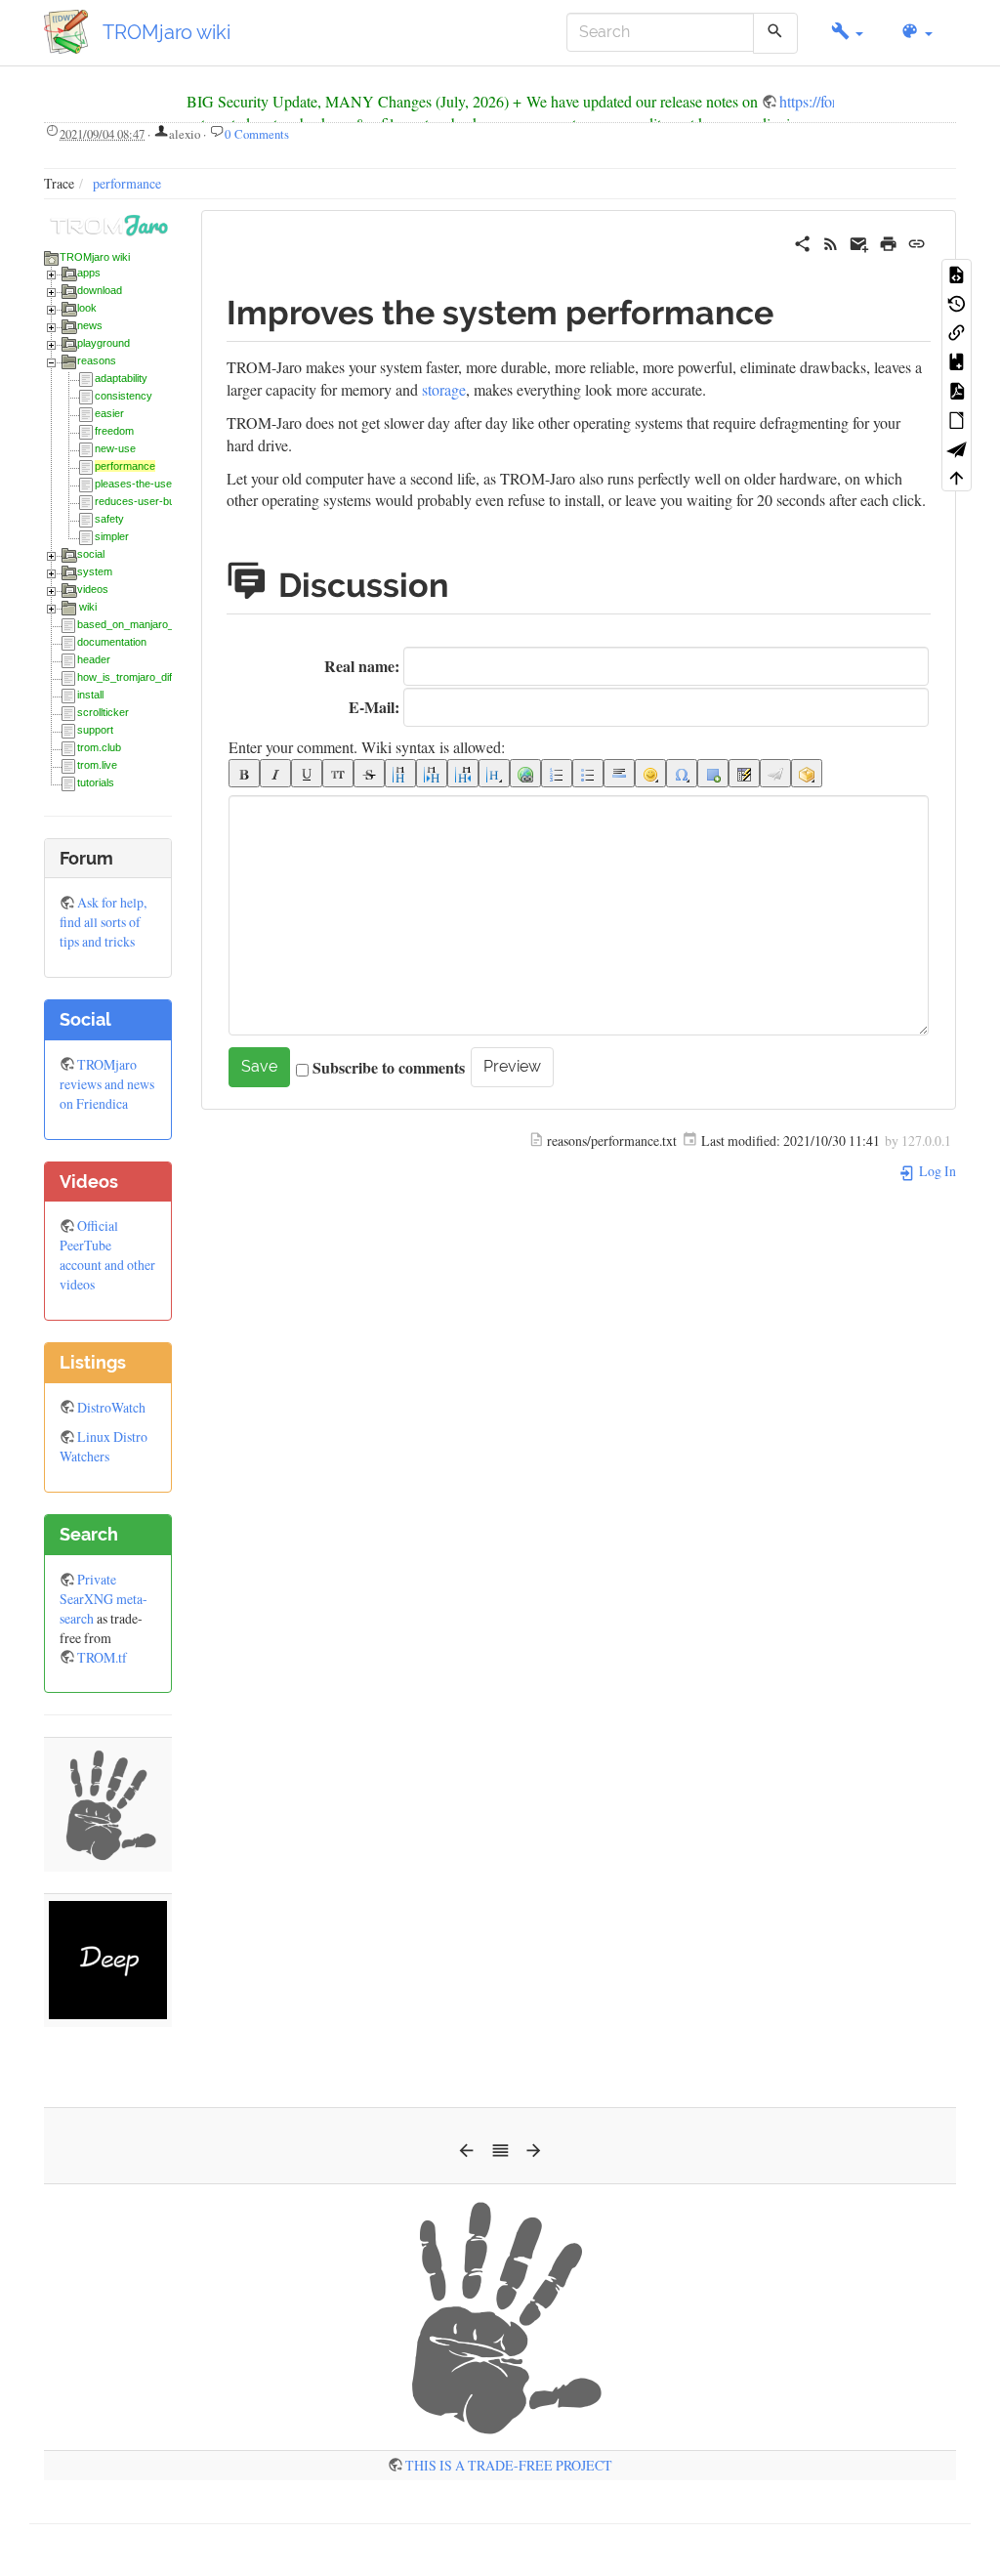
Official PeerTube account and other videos (107, 1255)
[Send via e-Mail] (859, 241)
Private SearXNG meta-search (104, 1599)
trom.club (99, 747)
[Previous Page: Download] (466, 2155)
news (90, 325)
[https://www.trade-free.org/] (500, 2315)
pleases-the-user (135, 484)
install (90, 695)
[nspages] (744, 773)
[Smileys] (650, 773)
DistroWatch (111, 1407)
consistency (124, 396)
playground (104, 343)
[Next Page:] (534, 2155)
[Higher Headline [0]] (463, 773)
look (87, 308)
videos (93, 589)
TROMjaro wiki (95, 257)
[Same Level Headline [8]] (400, 773)
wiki (88, 607)
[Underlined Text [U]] (307, 773)
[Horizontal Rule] (619, 773)
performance (127, 183)
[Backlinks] (957, 331)
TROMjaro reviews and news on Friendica (107, 1084)
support (95, 730)
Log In (936, 1171)
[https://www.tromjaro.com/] (108, 222)
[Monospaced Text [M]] (338, 773)
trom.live (97, 765)
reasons (97, 360)
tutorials (96, 782)
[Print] (888, 241)
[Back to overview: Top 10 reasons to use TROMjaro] (500, 2155)
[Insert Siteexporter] (775, 773)
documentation (112, 642)
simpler (112, 536)
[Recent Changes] (831, 241)
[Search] (775, 33)
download (100, 290)
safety (109, 519)
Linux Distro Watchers (104, 1446)
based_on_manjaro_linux (136, 624)
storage (444, 389)
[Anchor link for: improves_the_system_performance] (790, 310)
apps (89, 273)
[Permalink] (917, 241)
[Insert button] (713, 773)
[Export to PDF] (957, 390)
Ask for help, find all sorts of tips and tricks (103, 922)
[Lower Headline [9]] (432, 773)
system (95, 571)
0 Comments (257, 134)
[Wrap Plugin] (807, 773)
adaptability (121, 378)
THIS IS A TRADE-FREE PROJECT (509, 2465)
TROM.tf (102, 1657)
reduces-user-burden (146, 501)
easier (109, 413)
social (91, 554)
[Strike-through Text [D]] (369, 773)
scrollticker (103, 712)
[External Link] (525, 773)
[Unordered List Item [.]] (588, 773)
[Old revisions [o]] (957, 303)
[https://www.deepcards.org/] (108, 1958)
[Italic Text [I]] (275, 773)
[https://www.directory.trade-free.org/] (108, 1803)
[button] (847, 33)
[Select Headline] (494, 773)
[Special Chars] (682, 773)
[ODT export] (957, 419)
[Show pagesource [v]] (957, 274)
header (94, 659)
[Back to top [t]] (957, 477)
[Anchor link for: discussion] (474, 582)
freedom (114, 431)
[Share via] (802, 241)
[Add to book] (957, 360)
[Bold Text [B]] (244, 773)
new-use (115, 448)
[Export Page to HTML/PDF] (957, 448)
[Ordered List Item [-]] (557, 773)
